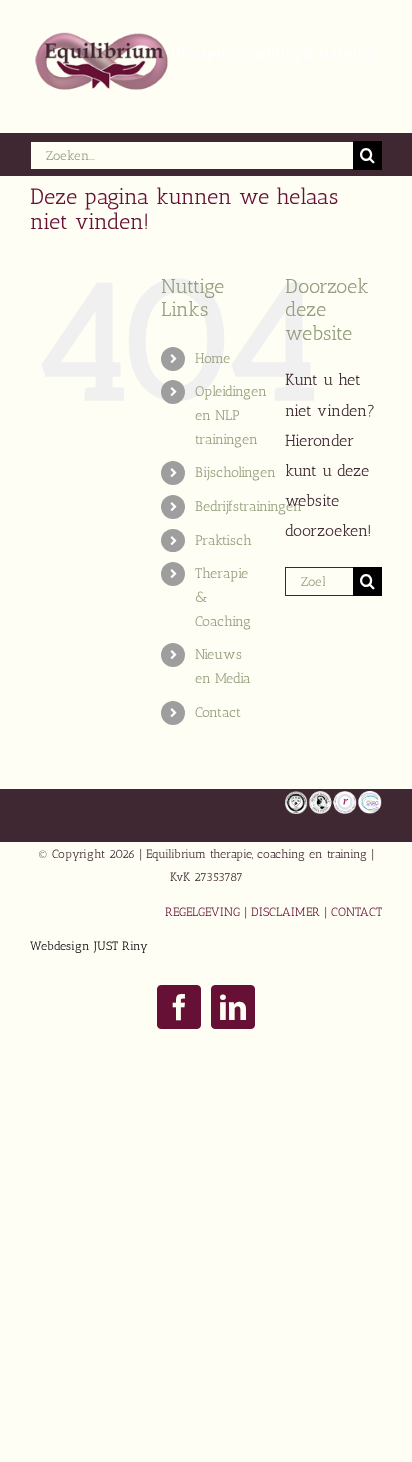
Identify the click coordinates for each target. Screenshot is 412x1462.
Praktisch (223, 540)
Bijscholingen (235, 472)
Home (212, 358)
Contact (218, 712)
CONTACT (356, 912)
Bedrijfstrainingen (248, 506)
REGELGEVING (202, 912)
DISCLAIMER (285, 912)
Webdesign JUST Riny (89, 946)
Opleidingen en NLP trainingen (231, 415)
